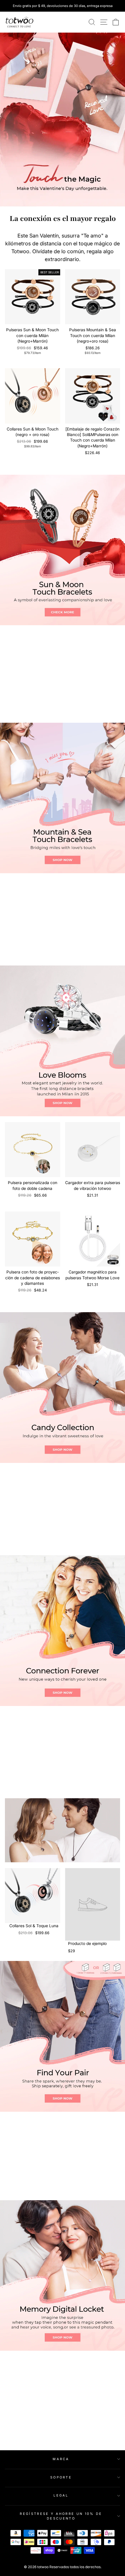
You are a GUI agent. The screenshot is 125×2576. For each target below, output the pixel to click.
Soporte (61, 2477)
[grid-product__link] (33, 297)
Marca (61, 2459)
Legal (61, 2495)
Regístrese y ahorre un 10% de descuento (61, 2516)
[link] (19, 22)
